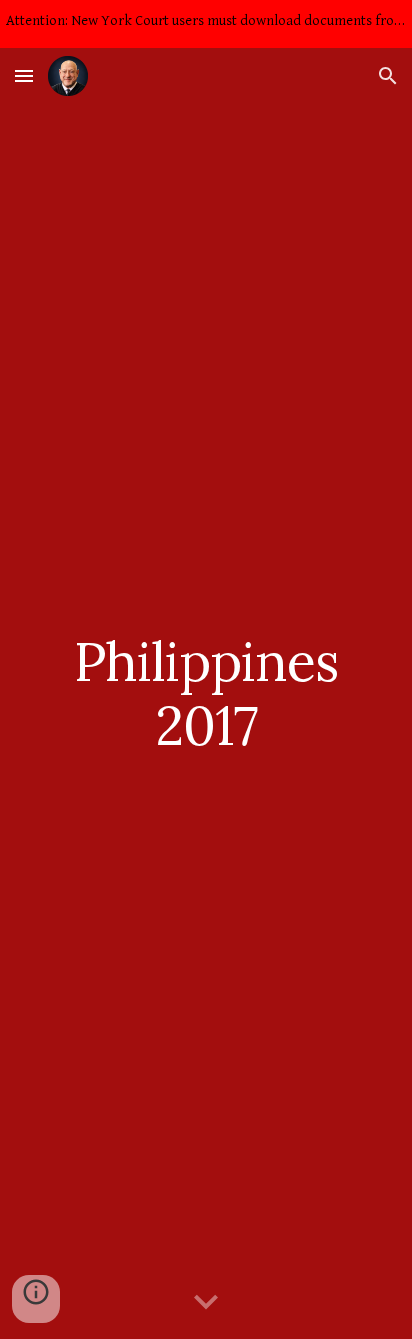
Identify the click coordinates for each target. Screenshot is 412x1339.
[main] (206, 694)
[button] (24, 75)
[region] (206, 24)
